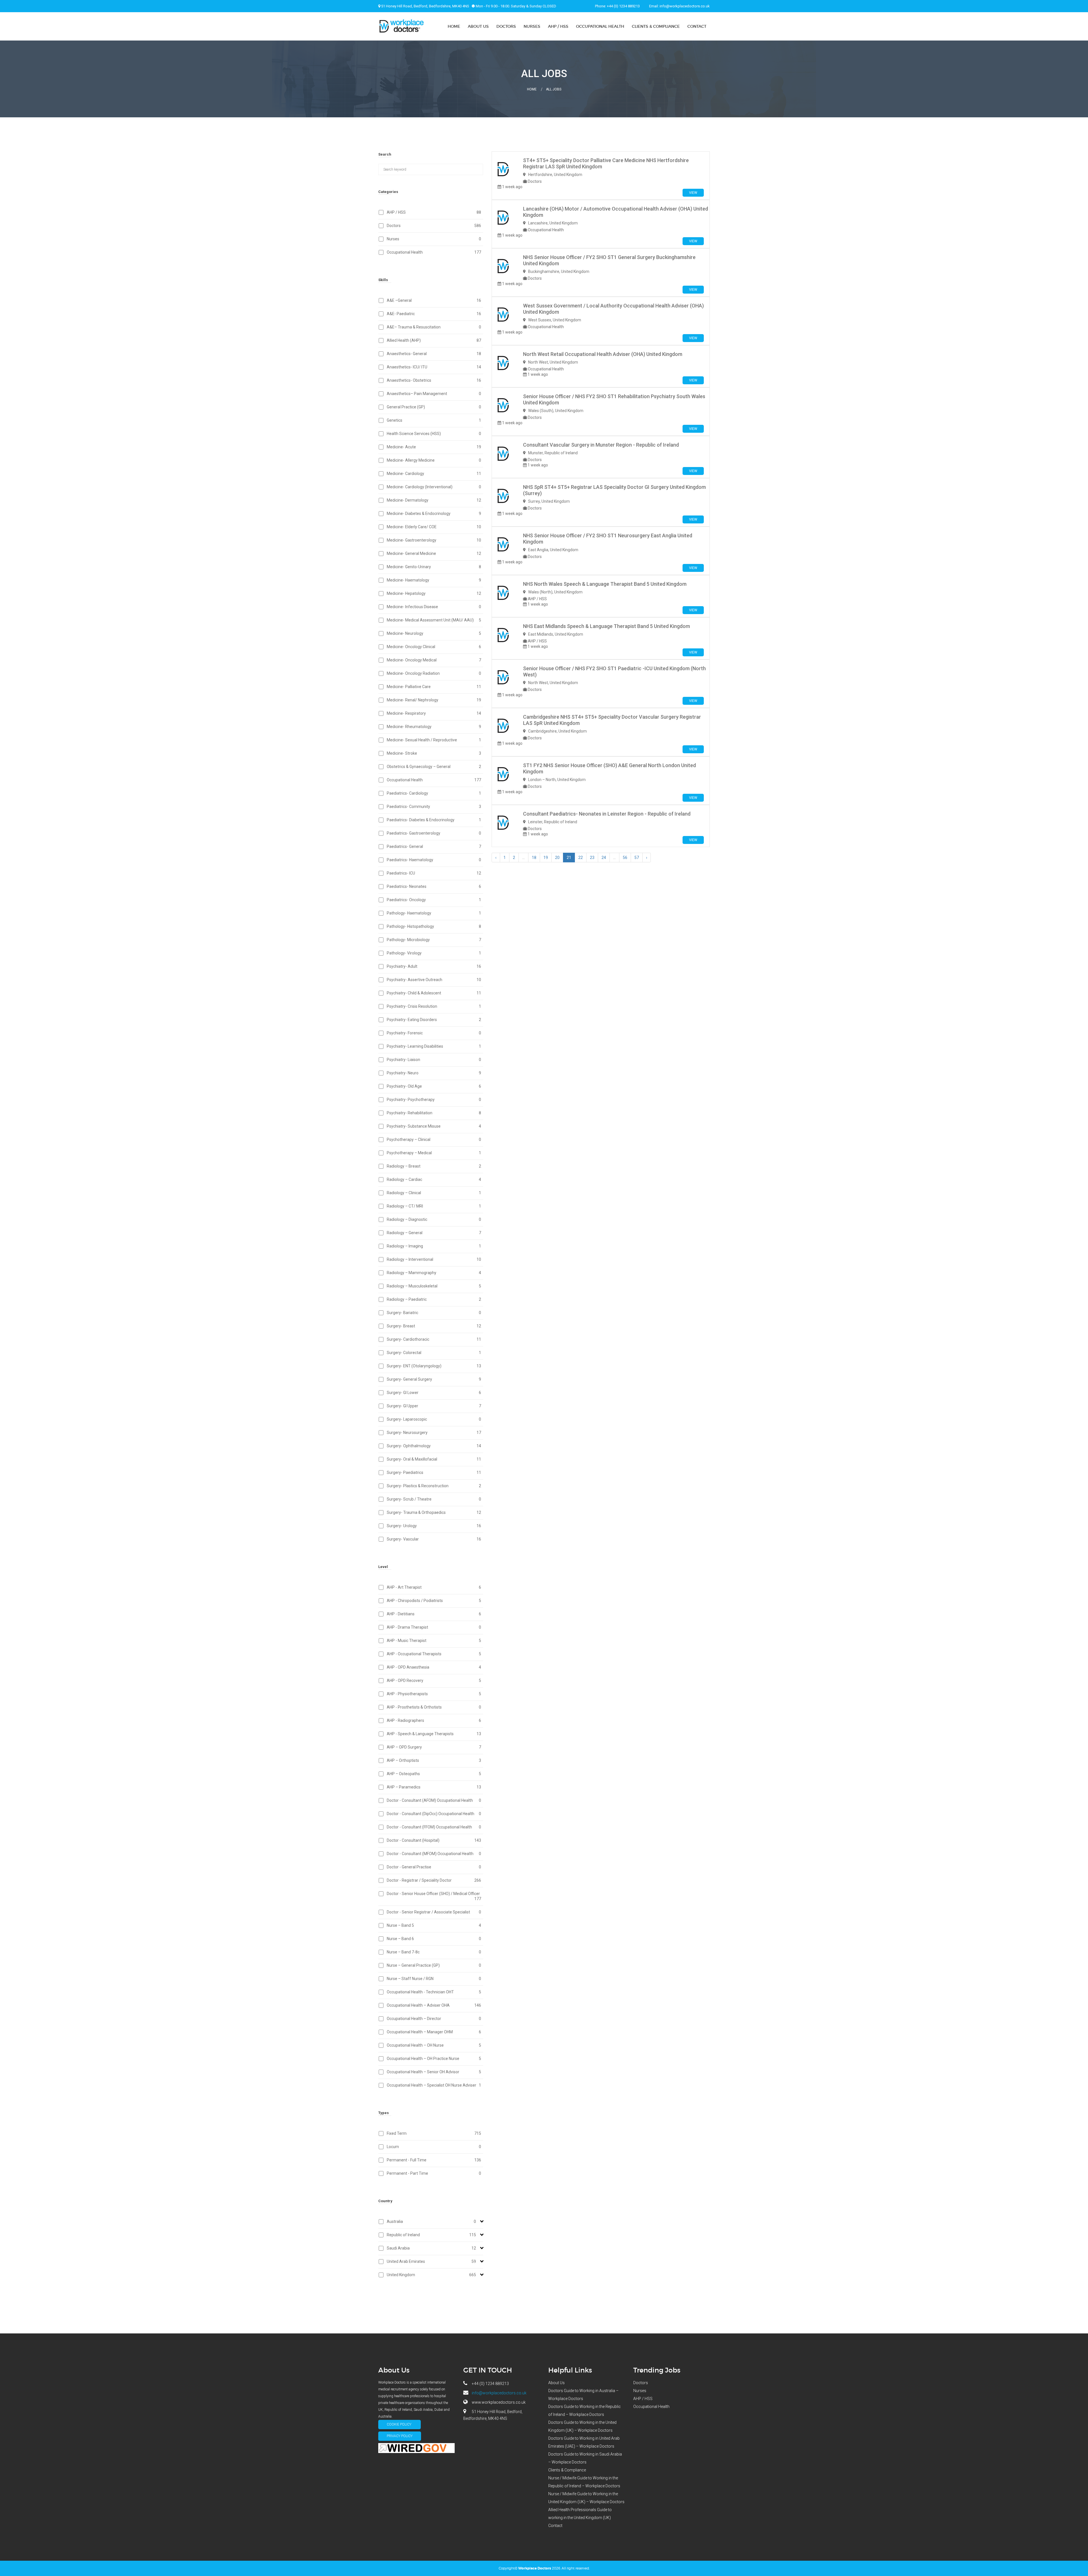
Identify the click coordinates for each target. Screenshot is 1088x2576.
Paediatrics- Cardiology (434, 793)
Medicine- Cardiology (434, 474)
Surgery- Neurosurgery (434, 1433)
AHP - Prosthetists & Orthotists (434, 1707)
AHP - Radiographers (434, 1720)
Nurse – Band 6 (434, 1939)
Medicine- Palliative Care (434, 687)
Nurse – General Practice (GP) (434, 1965)
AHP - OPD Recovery (434, 1680)
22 (581, 858)
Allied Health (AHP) (434, 340)
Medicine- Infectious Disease (434, 607)
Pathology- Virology (434, 953)
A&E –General (434, 300)
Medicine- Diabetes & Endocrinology (434, 513)
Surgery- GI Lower (434, 1393)
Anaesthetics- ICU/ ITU (434, 367)
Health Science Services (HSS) (434, 434)
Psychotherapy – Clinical (434, 1140)
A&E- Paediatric (434, 314)
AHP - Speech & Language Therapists (434, 1734)
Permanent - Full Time (434, 2160)
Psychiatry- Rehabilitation (434, 1113)
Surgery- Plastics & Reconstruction (434, 1486)
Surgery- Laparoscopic (434, 1419)
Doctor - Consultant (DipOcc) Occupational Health (434, 1814)
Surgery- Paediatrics (434, 1472)
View (693, 193)
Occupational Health (600, 26)
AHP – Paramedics (434, 1787)
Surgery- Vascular (434, 1539)
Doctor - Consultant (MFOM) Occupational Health (434, 1854)
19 (546, 858)
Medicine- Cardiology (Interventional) (434, 487)
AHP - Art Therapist (434, 1587)
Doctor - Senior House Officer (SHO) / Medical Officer (434, 1896)
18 (534, 858)
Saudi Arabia (431, 2248)
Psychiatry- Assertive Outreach (434, 980)
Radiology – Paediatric (434, 1299)
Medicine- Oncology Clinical (434, 647)
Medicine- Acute (434, 447)
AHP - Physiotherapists (434, 1694)
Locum (434, 2147)
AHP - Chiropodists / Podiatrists (434, 1601)
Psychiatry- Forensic (434, 1033)
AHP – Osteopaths (434, 1774)
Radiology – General (434, 1233)
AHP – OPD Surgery (434, 1747)
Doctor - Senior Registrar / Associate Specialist (434, 1912)
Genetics (434, 420)
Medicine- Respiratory (434, 713)
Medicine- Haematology (434, 580)
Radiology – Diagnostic (434, 1219)
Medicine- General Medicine (434, 553)
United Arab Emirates (431, 2261)
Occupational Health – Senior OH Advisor (434, 2072)
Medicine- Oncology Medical (434, 660)
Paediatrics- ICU (434, 873)
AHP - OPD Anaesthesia (434, 1667)
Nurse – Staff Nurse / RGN (434, 1979)
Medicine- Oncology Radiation (434, 673)
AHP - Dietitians (434, 1614)
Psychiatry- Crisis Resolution (434, 1006)
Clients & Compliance (656, 26)
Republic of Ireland (431, 2235)
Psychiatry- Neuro (434, 1073)
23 (592, 858)
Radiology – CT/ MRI (434, 1206)
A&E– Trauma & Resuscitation (434, 327)
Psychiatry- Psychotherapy (434, 1100)
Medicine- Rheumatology (434, 727)
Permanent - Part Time (434, 2173)
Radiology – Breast (434, 1166)
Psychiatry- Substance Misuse (434, 1126)
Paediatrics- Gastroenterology (434, 833)
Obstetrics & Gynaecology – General (434, 767)
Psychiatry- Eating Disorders (434, 1020)
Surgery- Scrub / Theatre (434, 1499)
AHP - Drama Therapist (434, 1627)
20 (557, 858)
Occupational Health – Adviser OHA (434, 2005)
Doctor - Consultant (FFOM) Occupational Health (434, 1827)
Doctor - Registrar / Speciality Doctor (434, 1880)
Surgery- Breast (434, 1326)
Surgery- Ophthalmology (434, 1446)
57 (637, 858)
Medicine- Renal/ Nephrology (434, 700)
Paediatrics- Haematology (434, 860)
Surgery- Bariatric (434, 1313)
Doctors (506, 26)
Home (454, 26)
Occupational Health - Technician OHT (434, 1992)
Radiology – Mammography (434, 1273)
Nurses (532, 26)
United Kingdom (431, 2275)
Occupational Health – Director (434, 2019)
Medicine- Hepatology (434, 593)
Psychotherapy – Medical (434, 1153)
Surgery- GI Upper (434, 1406)
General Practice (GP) (434, 407)
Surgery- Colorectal (434, 1353)
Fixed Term (434, 2133)
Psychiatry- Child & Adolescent (434, 993)
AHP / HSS (558, 26)
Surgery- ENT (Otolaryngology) (434, 1366)
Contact (697, 26)
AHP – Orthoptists (434, 1760)
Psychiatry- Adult (434, 966)
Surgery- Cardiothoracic (434, 1339)
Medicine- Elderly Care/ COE (434, 527)
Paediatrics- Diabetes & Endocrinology (434, 820)
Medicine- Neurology (434, 633)
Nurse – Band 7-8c (434, 1952)
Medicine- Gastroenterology (434, 540)
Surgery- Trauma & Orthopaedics (434, 1512)
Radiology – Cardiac (434, 1179)
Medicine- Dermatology (434, 500)
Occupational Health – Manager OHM (434, 2032)
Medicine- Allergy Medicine (434, 460)
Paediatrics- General (434, 846)
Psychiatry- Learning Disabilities (434, 1046)
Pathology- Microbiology (434, 940)
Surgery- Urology (434, 1526)
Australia (431, 2221)
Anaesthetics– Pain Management (434, 394)
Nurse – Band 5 (434, 1925)
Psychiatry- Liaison (434, 1060)
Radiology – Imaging (434, 1246)
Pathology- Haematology (434, 913)
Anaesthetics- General (434, 354)
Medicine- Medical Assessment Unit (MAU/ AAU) (434, 620)
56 (625, 858)
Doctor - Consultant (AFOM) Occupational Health (434, 1800)
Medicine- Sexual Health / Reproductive (434, 740)
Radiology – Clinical (434, 1193)
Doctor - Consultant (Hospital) (434, 1840)
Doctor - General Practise (434, 1867)
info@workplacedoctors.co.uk (685, 6)
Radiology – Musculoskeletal (434, 1286)
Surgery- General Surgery (434, 1379)
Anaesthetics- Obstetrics (434, 380)
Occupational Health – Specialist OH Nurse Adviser (434, 2085)
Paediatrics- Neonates (434, 886)
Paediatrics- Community (434, 807)
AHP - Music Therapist (434, 1641)
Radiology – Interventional (434, 1259)
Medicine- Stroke (434, 753)
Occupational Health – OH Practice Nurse (434, 2059)
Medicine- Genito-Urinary (434, 567)
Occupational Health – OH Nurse (434, 2045)
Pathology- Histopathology (434, 926)
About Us (478, 26)
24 (604, 858)
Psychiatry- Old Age (434, 1086)
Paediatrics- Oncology (434, 900)
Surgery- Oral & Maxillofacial (434, 1459)
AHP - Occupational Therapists (434, 1654)
